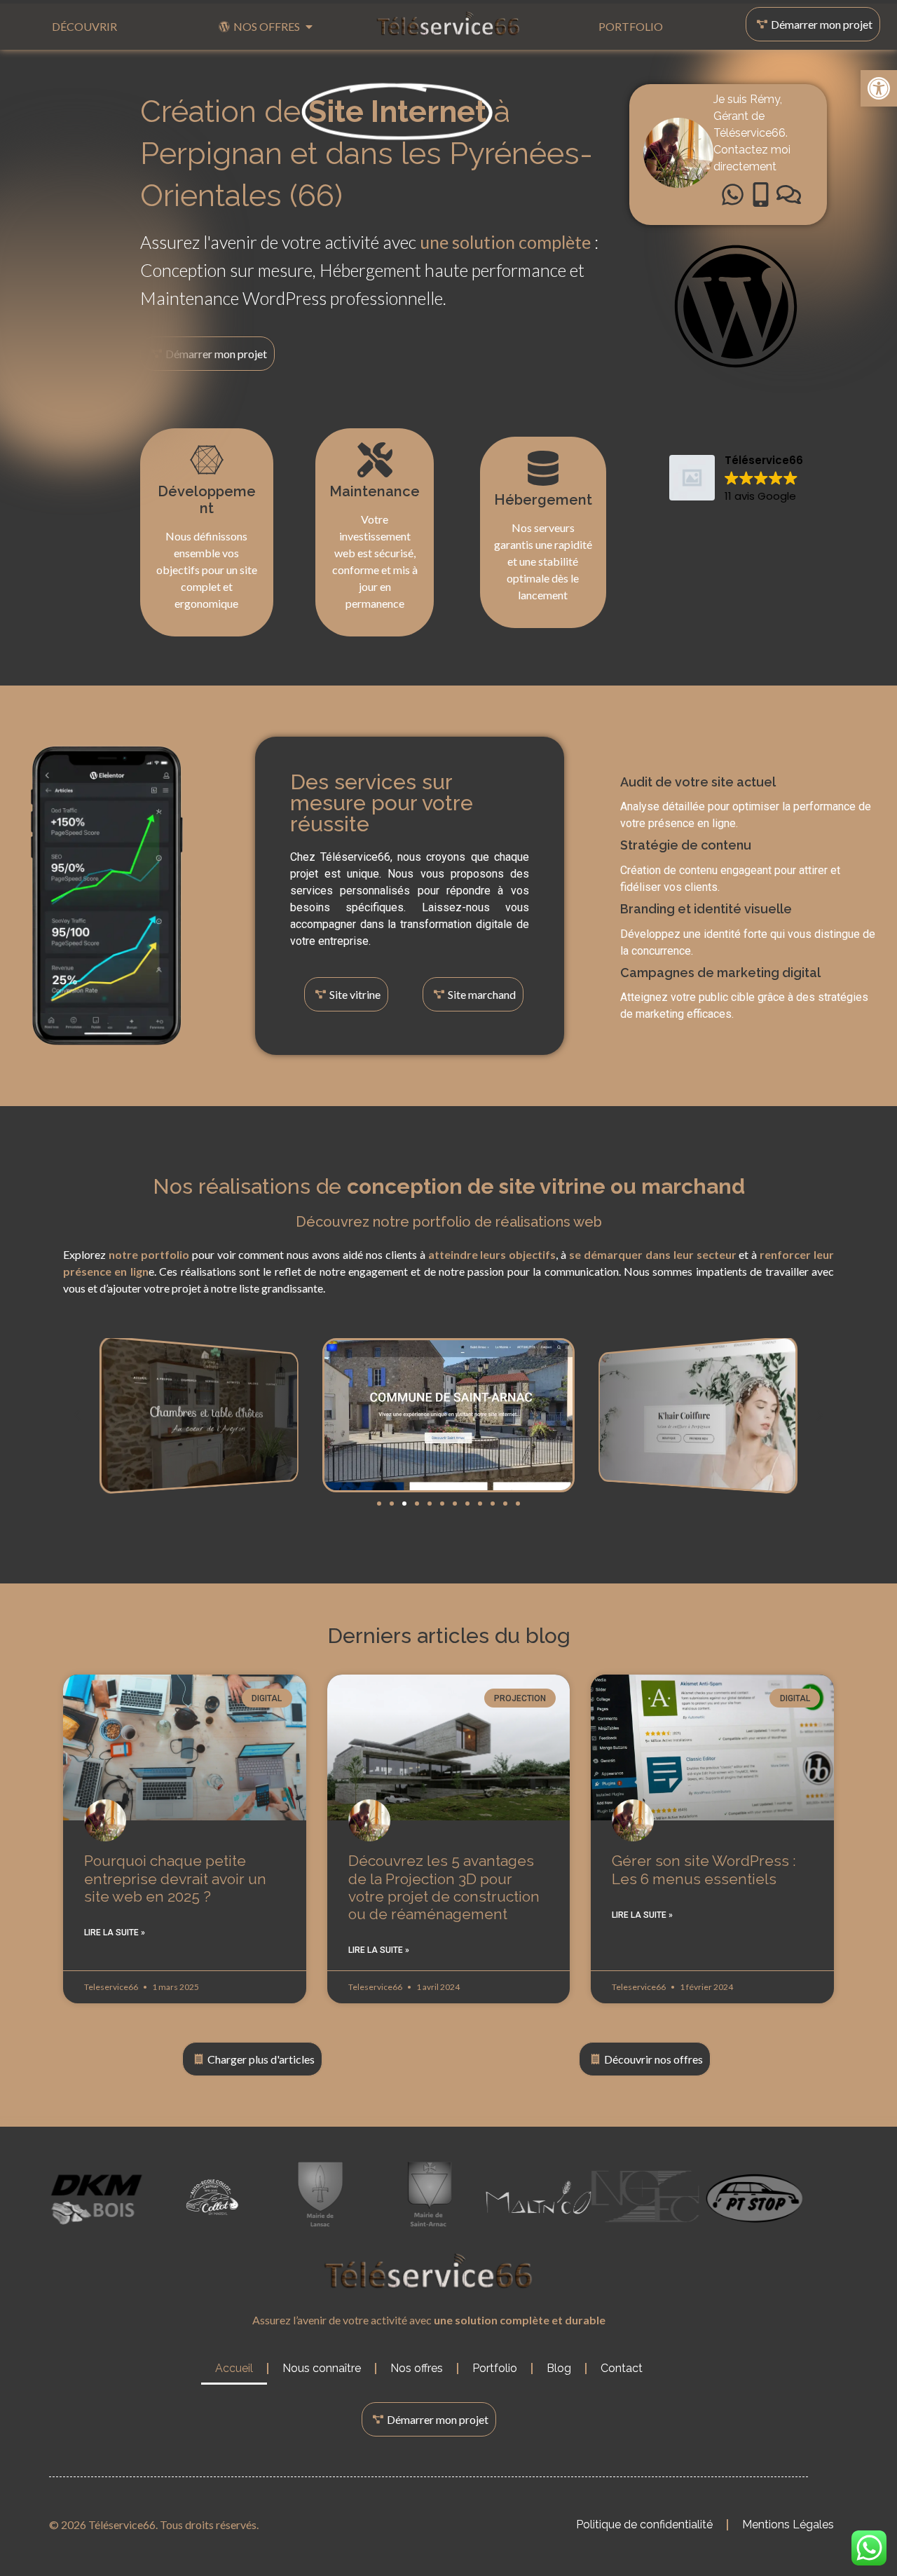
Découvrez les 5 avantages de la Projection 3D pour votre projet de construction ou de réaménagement (444, 1887)
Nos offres (417, 2368)
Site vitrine (355, 994)
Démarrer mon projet (822, 24)
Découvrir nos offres (653, 2059)
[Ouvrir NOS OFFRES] (309, 27)
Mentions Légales (788, 2524)
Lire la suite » (115, 1933)
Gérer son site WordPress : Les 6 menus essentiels (704, 1869)
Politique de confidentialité (644, 2524)
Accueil (234, 2368)
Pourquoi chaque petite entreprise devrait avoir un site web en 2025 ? (175, 1878)
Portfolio (495, 2368)
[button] (879, 88)
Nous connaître (322, 2368)
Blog (559, 2368)
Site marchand (482, 994)
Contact (622, 2368)
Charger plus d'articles (261, 2059)
